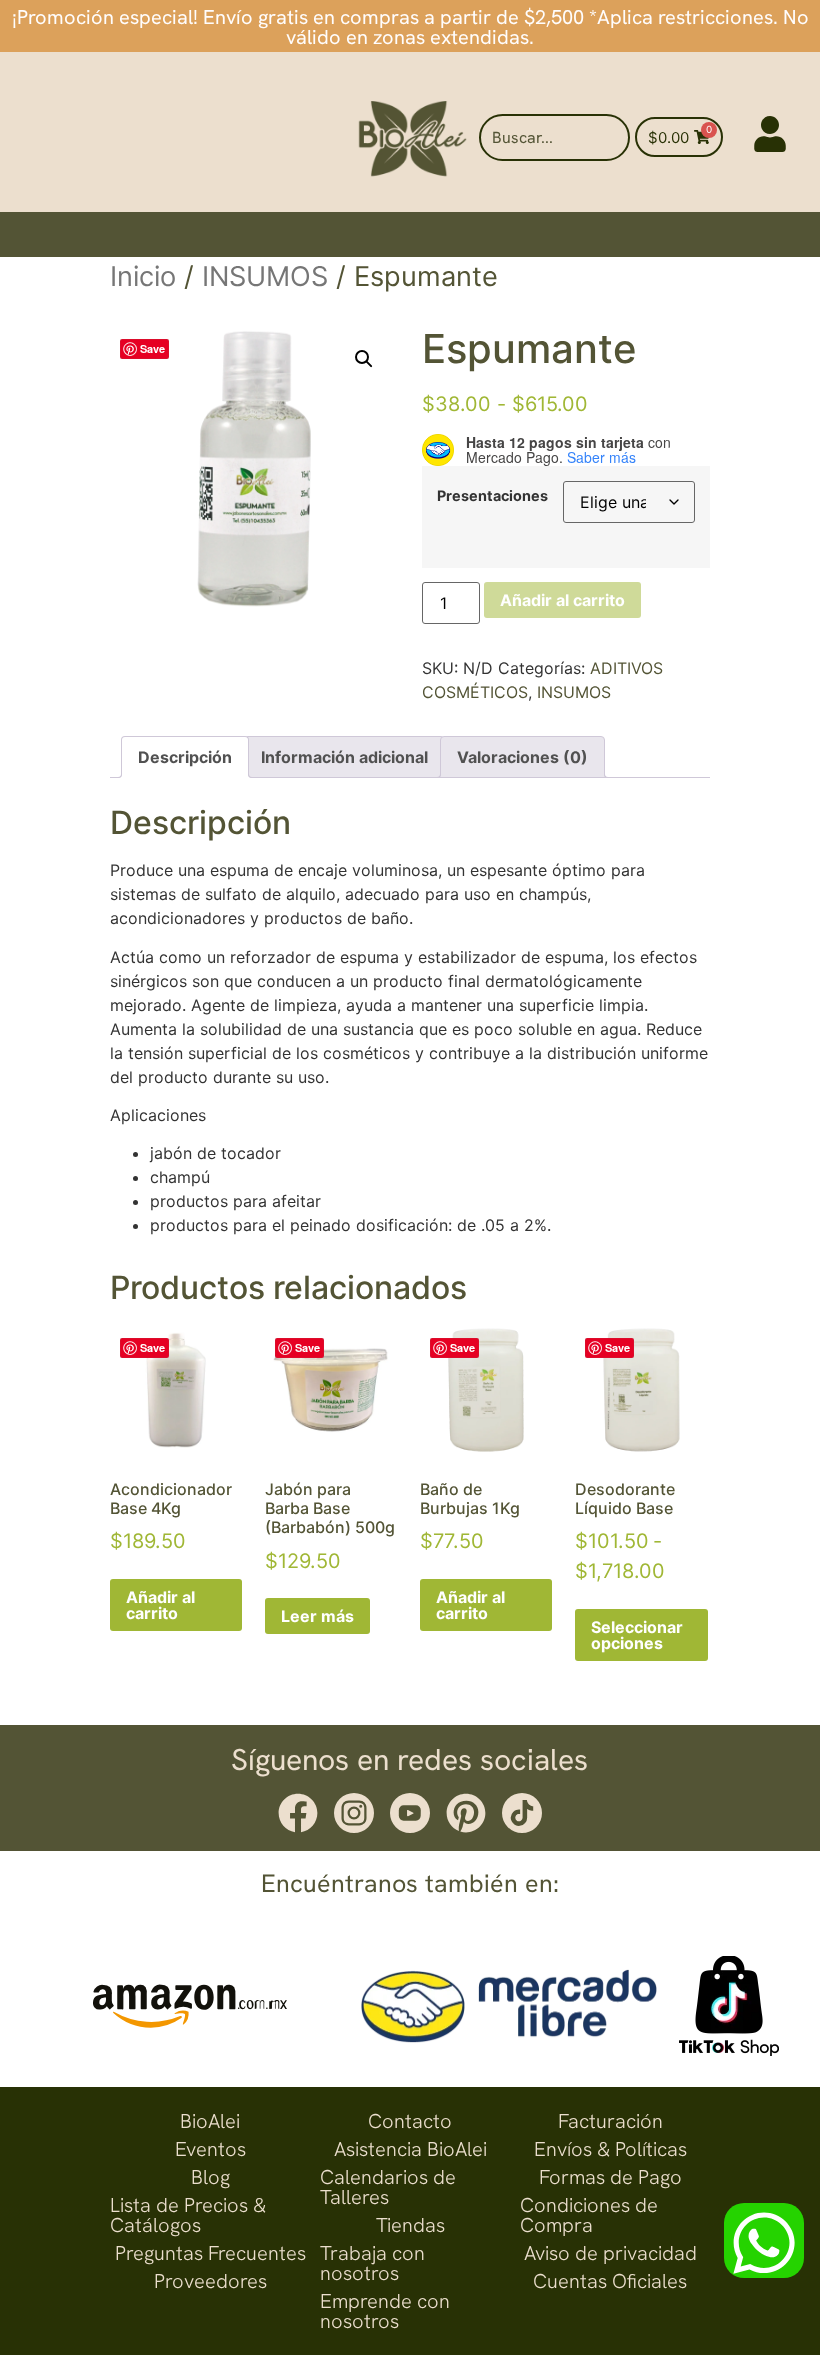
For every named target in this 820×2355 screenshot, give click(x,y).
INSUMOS (265, 276)
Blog (210, 2177)
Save (152, 348)
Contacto (410, 2121)
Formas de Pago (610, 2177)
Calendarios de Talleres (388, 2187)
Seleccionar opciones (637, 1635)
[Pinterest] (466, 1813)
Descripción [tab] (185, 757)
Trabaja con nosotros (372, 2263)
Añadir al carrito (562, 600)
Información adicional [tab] (344, 757)
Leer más (317, 1616)
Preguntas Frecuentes (210, 2253)
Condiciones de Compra (589, 2215)
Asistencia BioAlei (410, 2149)
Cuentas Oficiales (610, 2281)
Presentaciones (492, 496)
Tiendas (410, 2225)
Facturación (610, 2121)
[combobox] (553, 137)
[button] (364, 359)
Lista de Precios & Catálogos (188, 2215)
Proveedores (210, 2281)
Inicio (143, 276)
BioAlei (210, 2121)
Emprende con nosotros (385, 2311)
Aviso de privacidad (610, 2253)
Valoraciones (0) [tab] (522, 757)
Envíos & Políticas (610, 2149)
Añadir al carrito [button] (160, 1605)
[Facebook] (298, 1813)
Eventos (210, 2149)
